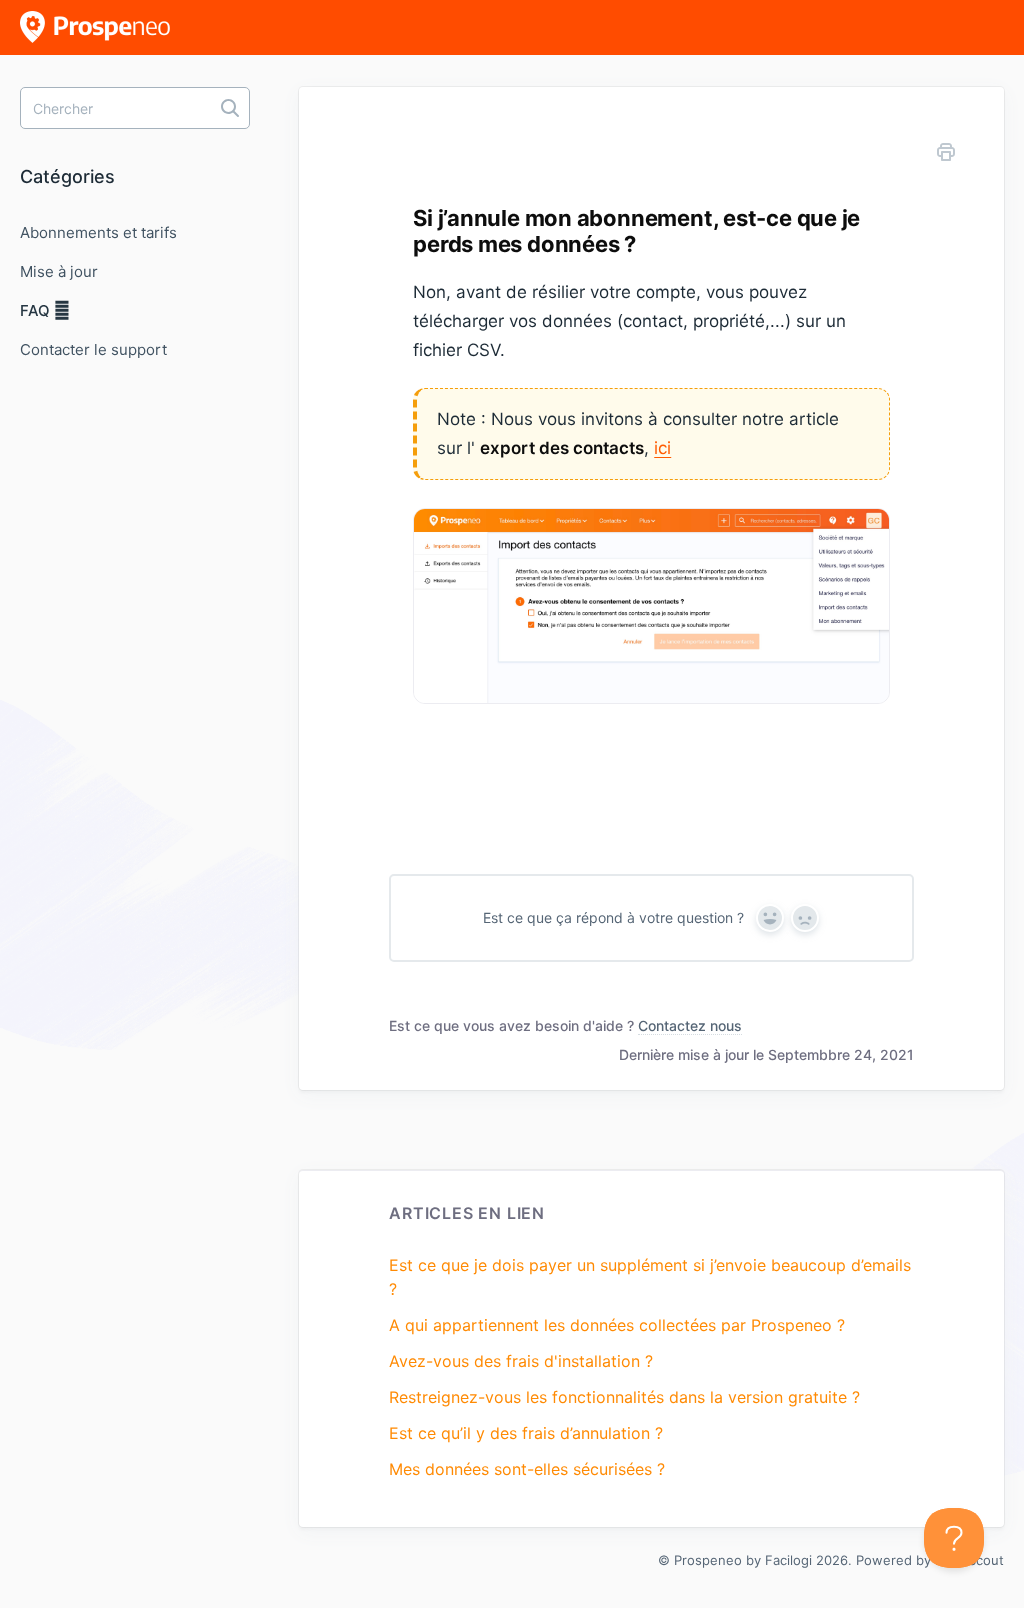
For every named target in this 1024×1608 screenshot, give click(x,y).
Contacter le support (93, 349)
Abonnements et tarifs (98, 232)
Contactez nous (690, 1025)
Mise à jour (59, 271)
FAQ (37, 310)
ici (662, 448)
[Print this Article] (946, 155)
